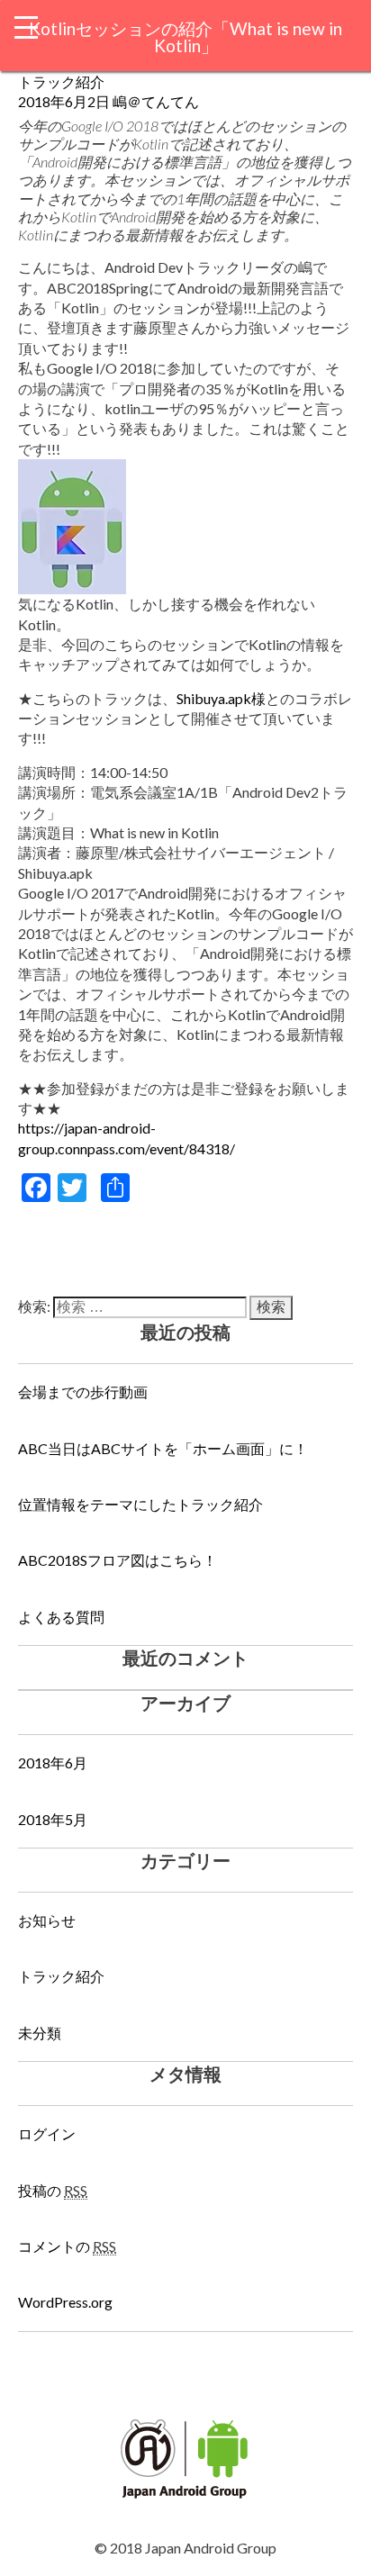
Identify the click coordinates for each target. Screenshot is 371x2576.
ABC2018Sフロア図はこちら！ (118, 1560)
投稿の (53, 2190)
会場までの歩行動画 (83, 1392)
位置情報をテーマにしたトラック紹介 (140, 1504)
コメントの (67, 2246)
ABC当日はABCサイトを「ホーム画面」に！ (163, 1448)
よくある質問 (61, 1617)
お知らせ (47, 1920)
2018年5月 (53, 1819)
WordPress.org (65, 2302)
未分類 (40, 2033)
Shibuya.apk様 (221, 698)
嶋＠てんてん (156, 101)
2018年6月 (53, 1763)
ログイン (47, 2133)
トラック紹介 (61, 81)
